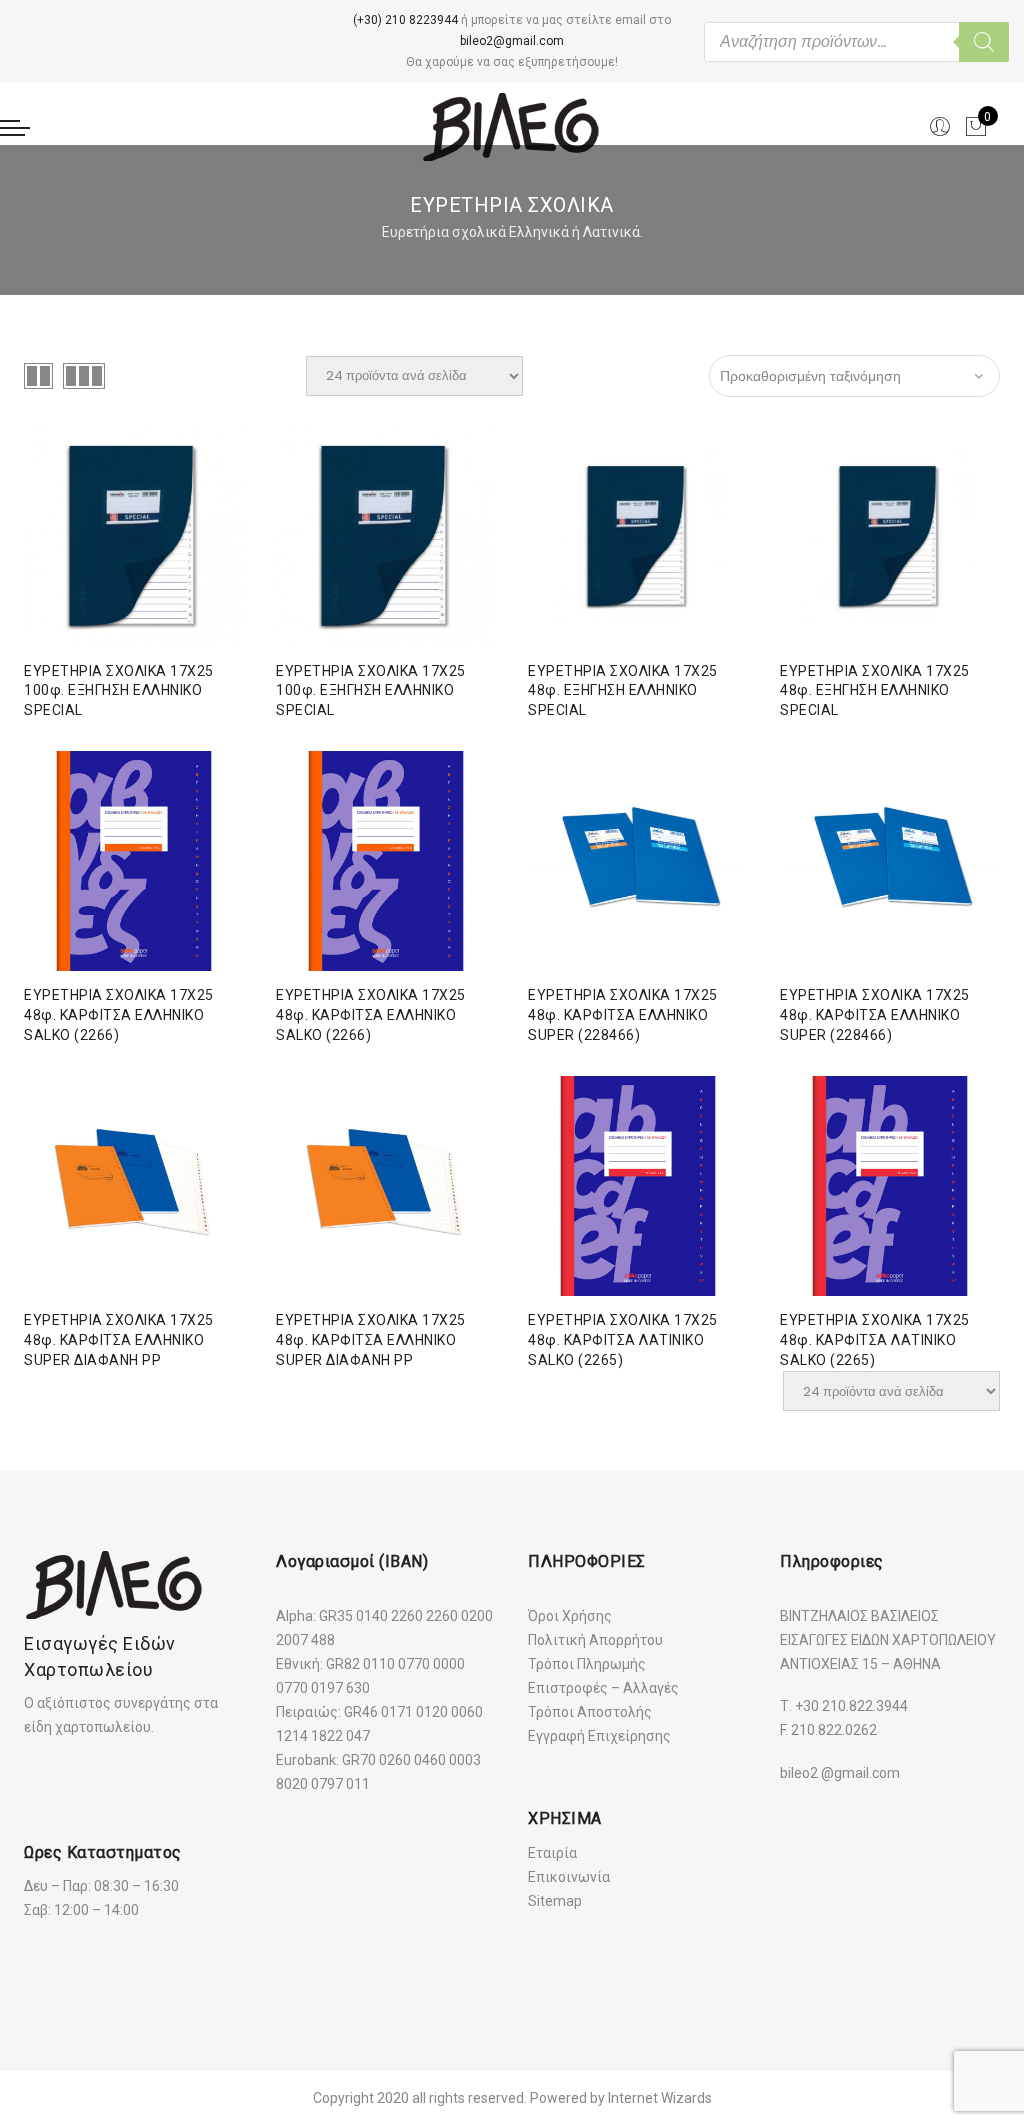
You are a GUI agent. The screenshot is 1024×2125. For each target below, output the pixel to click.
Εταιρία (552, 1853)
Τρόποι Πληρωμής (587, 1664)
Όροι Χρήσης (570, 1616)
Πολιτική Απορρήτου (595, 1640)
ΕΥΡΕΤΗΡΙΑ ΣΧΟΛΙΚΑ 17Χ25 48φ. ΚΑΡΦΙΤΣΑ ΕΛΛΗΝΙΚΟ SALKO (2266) (119, 1015)
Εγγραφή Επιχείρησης (599, 1736)
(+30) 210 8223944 (405, 20)
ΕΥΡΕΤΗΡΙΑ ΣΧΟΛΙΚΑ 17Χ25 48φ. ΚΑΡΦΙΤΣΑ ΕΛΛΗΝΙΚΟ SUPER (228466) (623, 1015)
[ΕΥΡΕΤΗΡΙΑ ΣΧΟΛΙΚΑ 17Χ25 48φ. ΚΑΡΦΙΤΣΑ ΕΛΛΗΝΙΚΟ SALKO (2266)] (386, 861)
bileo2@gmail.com (512, 41)
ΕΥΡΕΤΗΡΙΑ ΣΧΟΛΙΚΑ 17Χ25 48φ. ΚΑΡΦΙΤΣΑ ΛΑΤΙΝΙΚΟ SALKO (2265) (623, 1340)
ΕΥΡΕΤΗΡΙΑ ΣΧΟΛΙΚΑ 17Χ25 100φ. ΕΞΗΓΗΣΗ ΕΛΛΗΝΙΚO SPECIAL (119, 691)
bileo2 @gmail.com (840, 1773)
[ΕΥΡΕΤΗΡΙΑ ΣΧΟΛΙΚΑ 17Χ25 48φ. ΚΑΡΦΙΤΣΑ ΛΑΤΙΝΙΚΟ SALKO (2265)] (890, 1186)
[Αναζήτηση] (984, 42)
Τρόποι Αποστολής (590, 1712)
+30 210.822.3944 (851, 1706)
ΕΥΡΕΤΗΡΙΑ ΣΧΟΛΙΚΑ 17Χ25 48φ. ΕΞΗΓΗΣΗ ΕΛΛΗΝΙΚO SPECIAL (623, 691)
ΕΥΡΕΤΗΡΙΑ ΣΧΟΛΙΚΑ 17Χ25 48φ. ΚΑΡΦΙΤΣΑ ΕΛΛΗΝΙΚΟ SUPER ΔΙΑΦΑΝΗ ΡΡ (119, 1340)
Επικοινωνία (569, 1877)
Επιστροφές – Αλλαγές (603, 1688)
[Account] (940, 127)
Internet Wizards (660, 2098)
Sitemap (555, 1901)
